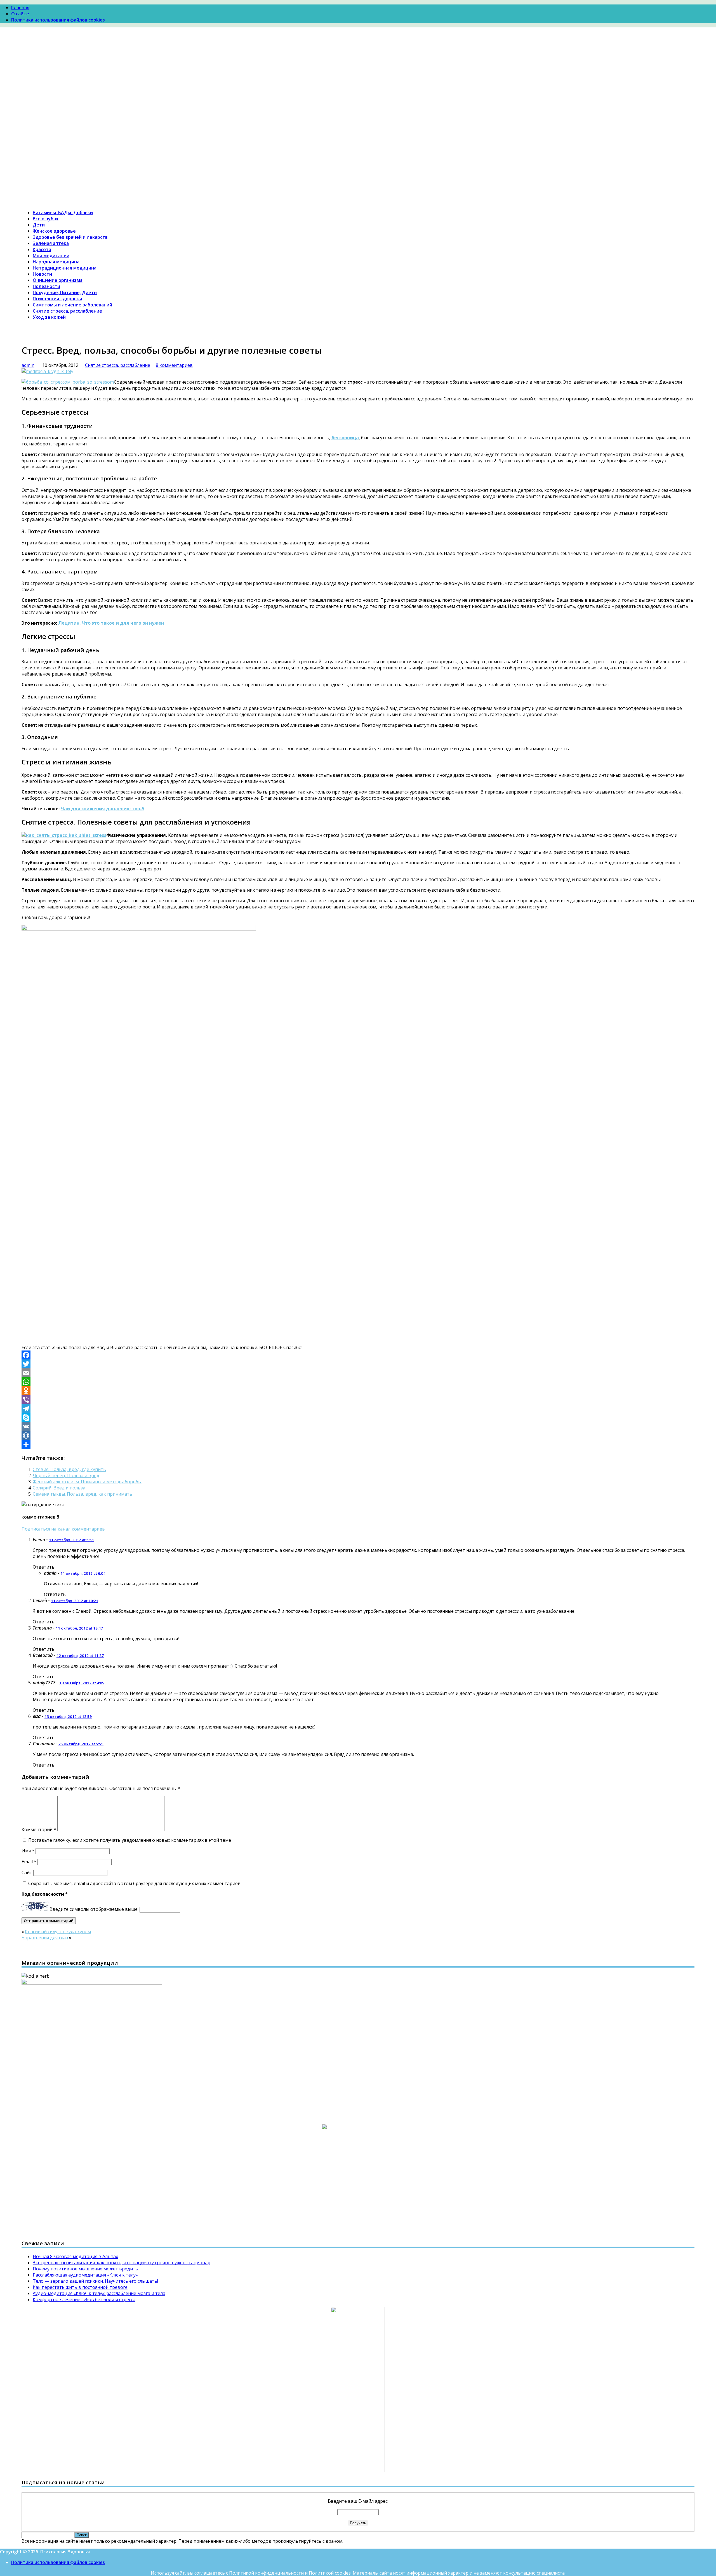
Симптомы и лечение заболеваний (72, 305)
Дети (39, 225)
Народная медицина (56, 262)
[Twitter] (358, 1364)
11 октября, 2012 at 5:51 (71, 1540)
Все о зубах (46, 219)
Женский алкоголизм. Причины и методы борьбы (87, 1482)
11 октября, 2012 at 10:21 (75, 1601)
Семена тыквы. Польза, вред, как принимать (83, 1494)
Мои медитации (51, 256)
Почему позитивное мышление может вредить (85, 2269)
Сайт (27, 1873)
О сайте (20, 14)
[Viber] (358, 1400)
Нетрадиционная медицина (65, 268)
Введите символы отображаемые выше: (94, 1909)
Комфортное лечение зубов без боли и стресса (84, 2299)
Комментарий (39, 1829)
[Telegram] (358, 1409)
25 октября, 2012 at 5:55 (81, 1744)
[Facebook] (358, 1355)
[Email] (358, 1373)
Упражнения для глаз (45, 1938)
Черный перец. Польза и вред (66, 1475)
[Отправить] (358, 1444)
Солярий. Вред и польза (59, 1488)
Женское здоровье (54, 231)
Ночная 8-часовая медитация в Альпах (75, 2256)
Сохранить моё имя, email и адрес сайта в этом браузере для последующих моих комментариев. (135, 1883)
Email (29, 1862)
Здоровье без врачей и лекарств (70, 237)
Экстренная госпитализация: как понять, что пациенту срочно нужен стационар (122, 2263)
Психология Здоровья (46, 129)
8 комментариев (174, 365)
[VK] (358, 1427)
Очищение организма (58, 280)
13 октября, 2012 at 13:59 (68, 1716)
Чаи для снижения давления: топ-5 (103, 809)
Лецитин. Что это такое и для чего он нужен (111, 623)
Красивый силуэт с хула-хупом (58, 1932)
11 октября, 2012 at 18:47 (79, 1628)
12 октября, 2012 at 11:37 (80, 1656)
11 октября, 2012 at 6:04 (83, 1573)
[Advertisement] (358, 84)
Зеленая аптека (51, 243)
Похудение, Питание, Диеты (65, 292)
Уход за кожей (49, 317)
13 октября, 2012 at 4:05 (82, 1683)
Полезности (46, 286)
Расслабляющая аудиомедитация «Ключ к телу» (85, 2275)
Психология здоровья (57, 299)
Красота (42, 249)
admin (28, 365)
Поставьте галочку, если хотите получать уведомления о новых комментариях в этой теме (130, 1840)
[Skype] (358, 1418)
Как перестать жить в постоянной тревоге (80, 2287)
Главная (20, 8)
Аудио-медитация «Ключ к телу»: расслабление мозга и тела (99, 2293)
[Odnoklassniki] (358, 1391)
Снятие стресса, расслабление (67, 311)
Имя (28, 1851)
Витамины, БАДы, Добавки (63, 212)
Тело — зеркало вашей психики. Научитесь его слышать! (95, 2281)
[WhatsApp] (358, 1382)
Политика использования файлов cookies (58, 20)
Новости (42, 274)
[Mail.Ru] (358, 1435)
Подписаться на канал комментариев (63, 1529)
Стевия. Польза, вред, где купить (69, 1469)
